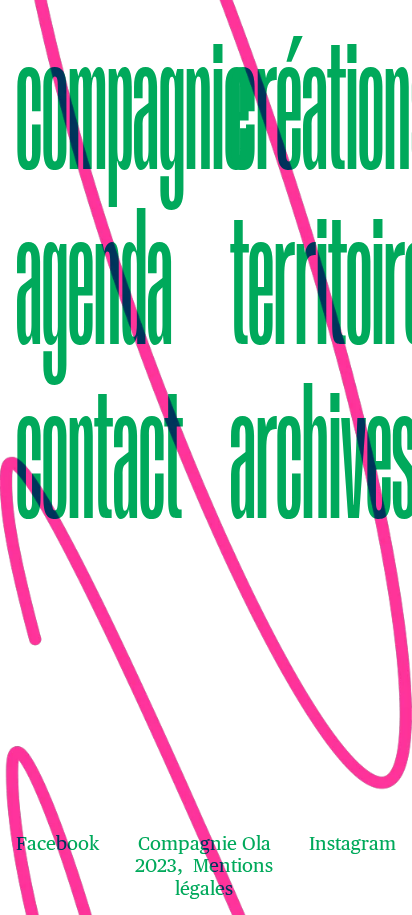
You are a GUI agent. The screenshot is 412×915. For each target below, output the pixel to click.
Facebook (57, 843)
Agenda (94, 281)
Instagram (352, 843)
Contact (99, 455)
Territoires (313, 281)
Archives (313, 455)
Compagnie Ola (204, 843)
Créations (313, 106)
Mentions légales (224, 876)
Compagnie (99, 106)
